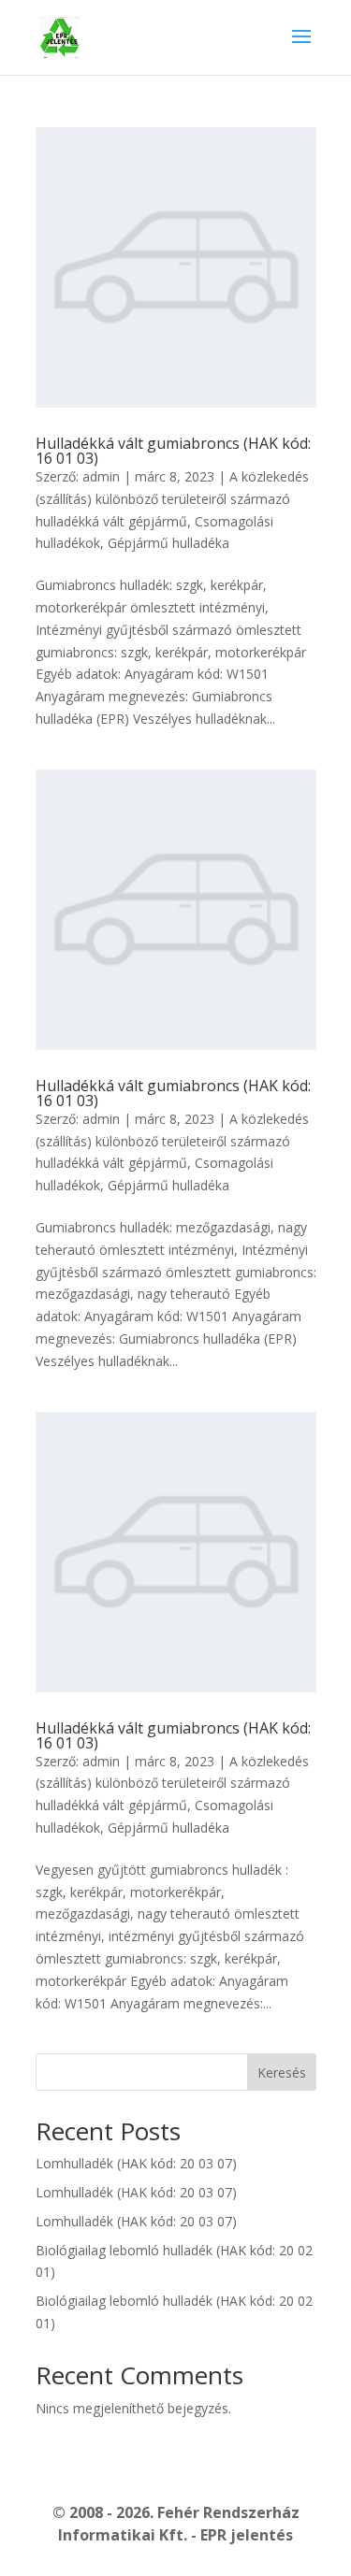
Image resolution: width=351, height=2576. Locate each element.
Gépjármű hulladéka (168, 543)
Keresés (282, 2072)
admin (101, 476)
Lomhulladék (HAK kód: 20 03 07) (136, 2163)
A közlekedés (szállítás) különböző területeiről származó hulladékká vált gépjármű (172, 499)
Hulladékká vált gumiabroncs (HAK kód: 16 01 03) (173, 451)
